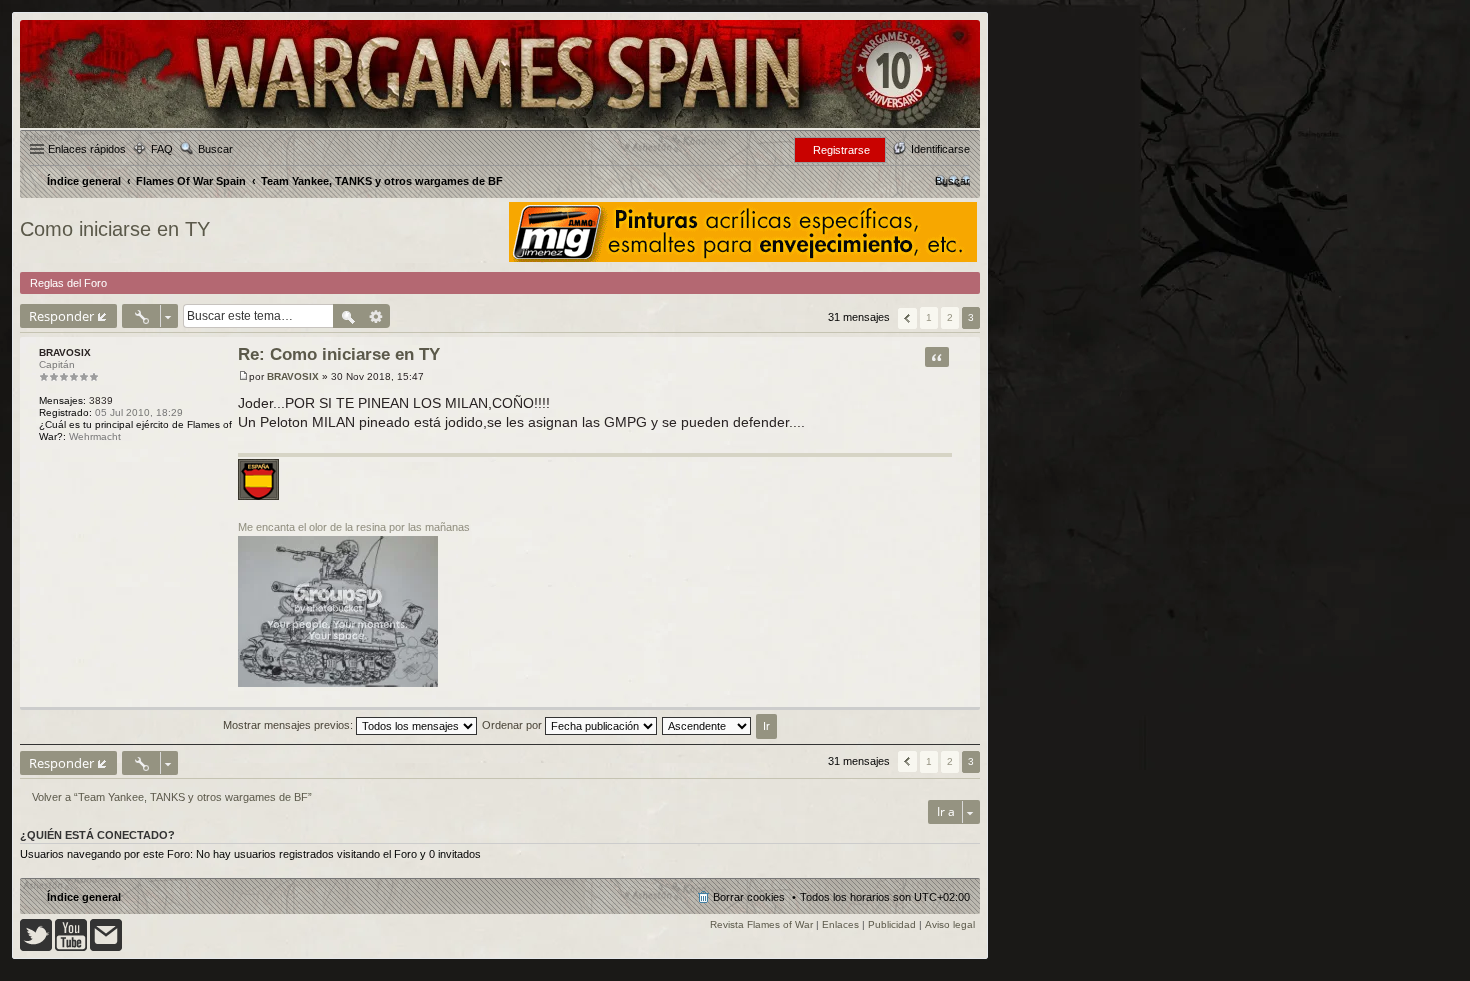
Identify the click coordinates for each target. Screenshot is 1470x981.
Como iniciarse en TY (115, 229)
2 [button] (950, 317)
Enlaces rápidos (87, 149)
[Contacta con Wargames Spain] (106, 947)
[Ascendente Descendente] (707, 725)
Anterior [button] (907, 318)
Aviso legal (950, 924)
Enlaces (840, 924)
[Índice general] (500, 126)
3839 (101, 400)
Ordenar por (513, 725)
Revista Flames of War (761, 924)
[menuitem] (952, 181)
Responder (61, 316)
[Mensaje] (243, 376)
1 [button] (929, 317)
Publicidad (892, 924)
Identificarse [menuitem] (940, 149)
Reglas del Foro (68, 283)
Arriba (964, 696)
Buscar (215, 149)
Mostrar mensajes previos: (289, 725)
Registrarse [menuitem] (841, 150)
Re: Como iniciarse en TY (339, 354)
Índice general (84, 897)
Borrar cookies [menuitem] (749, 897)
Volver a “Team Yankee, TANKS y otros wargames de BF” (172, 797)
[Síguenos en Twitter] (36, 947)
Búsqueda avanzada (376, 316)
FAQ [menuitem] (162, 149)
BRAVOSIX (65, 352)
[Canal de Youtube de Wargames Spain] (71, 947)
